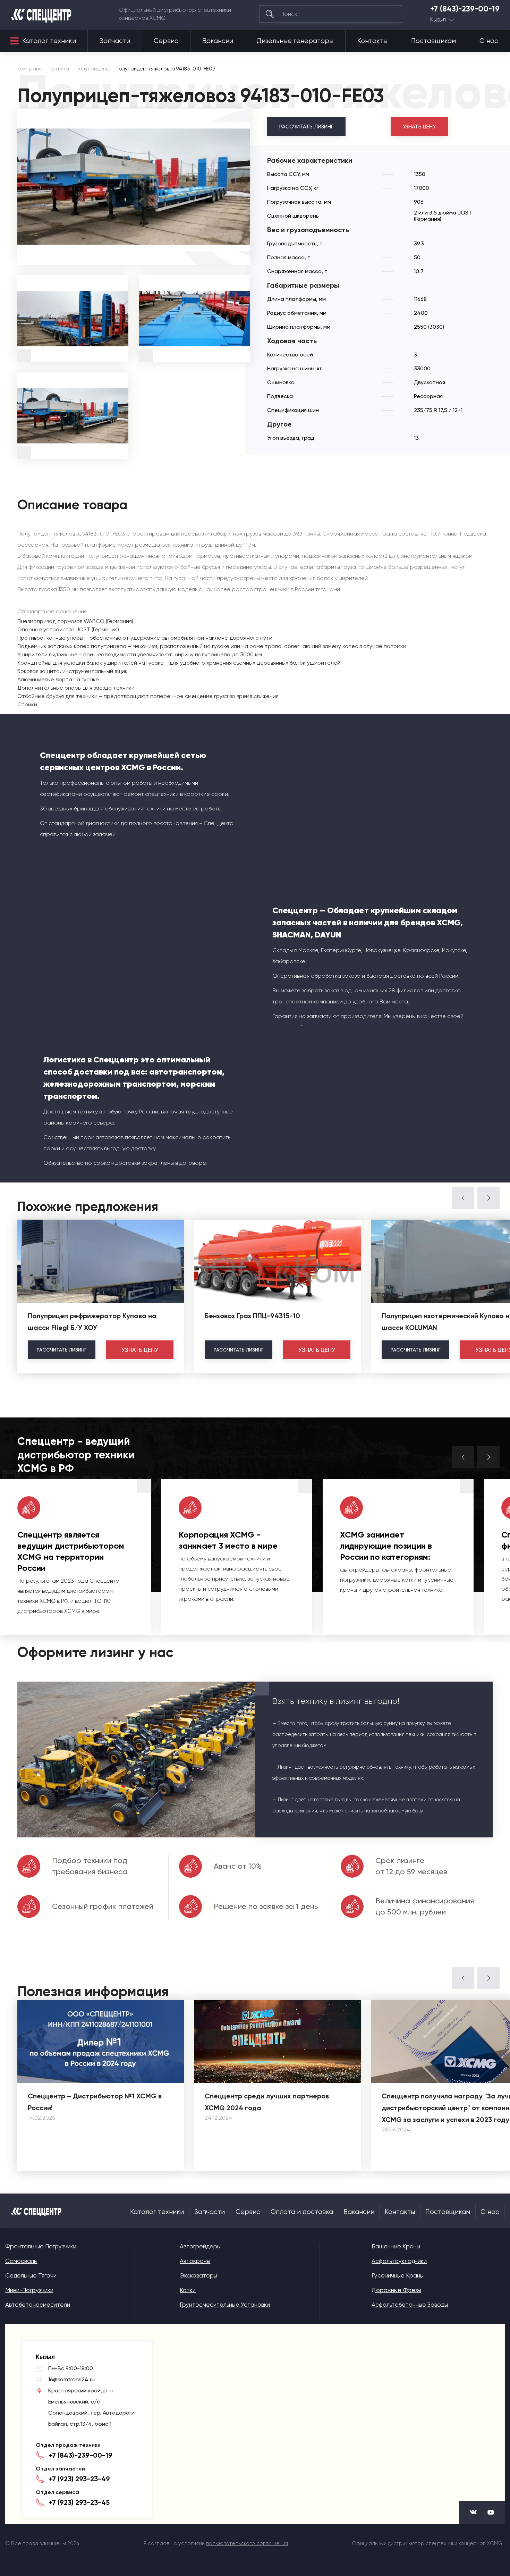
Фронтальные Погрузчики (41, 2246)
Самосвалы (21, 2261)
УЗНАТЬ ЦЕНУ (419, 127)
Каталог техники (49, 41)
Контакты (372, 41)
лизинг (62, 1350)
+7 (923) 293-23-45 (79, 2502)
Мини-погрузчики (29, 2290)
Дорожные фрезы (396, 2290)
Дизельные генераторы (295, 41)
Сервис (166, 41)
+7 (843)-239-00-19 (465, 9)
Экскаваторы (198, 2275)
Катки (188, 2290)
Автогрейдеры (200, 2246)
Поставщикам (433, 41)
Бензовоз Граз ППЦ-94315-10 (252, 1316)
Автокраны (195, 2261)
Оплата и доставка (302, 2212)
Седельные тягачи (31, 2275)
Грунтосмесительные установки (225, 2305)
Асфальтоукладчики (399, 2261)
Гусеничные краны (398, 2275)
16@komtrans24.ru (71, 2379)
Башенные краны (396, 2246)
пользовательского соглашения (247, 2543)
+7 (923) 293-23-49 (79, 2479)
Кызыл (438, 20)
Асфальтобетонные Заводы (410, 2305)
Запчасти (115, 41)
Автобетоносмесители (38, 2305)
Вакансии (218, 41)
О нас (489, 41)
